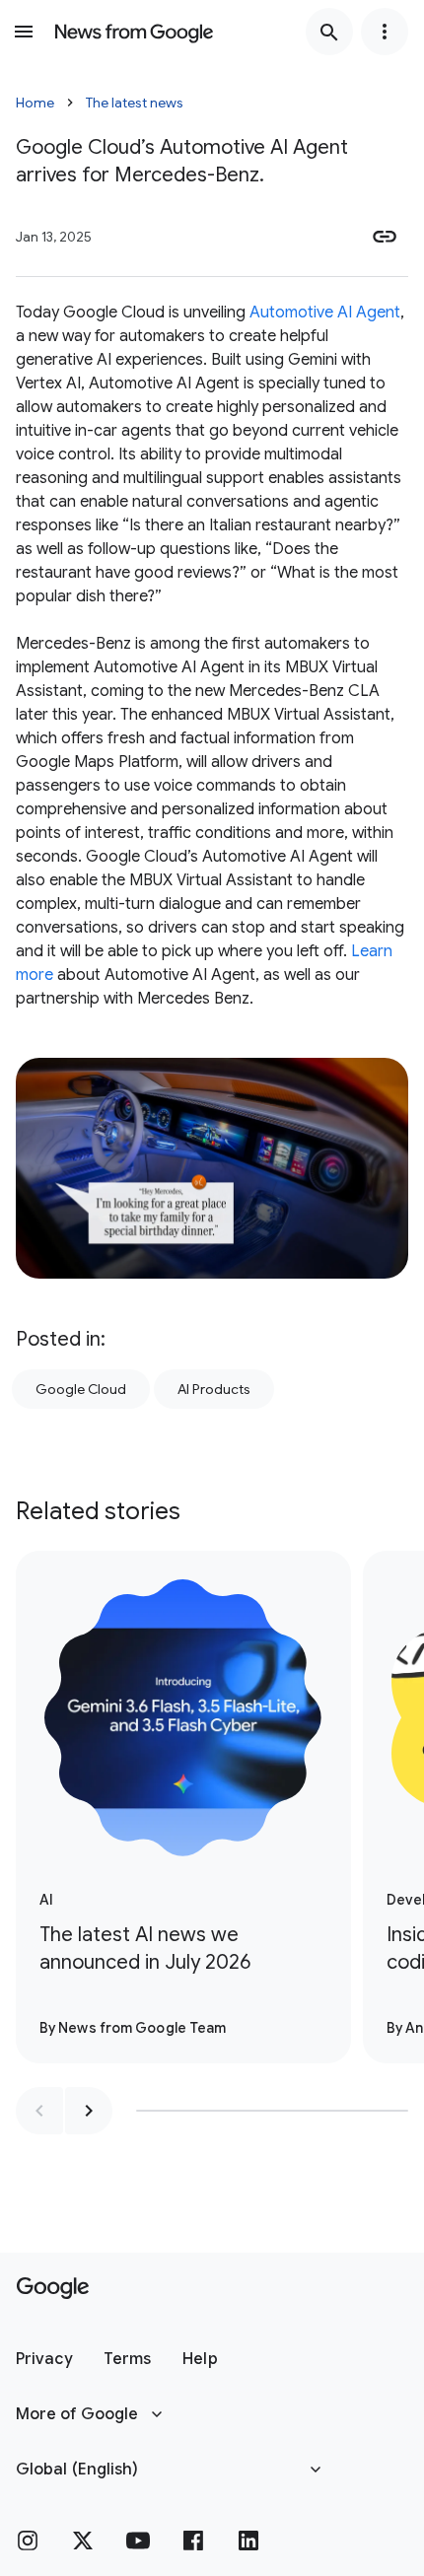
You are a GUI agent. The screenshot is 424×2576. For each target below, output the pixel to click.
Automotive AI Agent (325, 313)
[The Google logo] (53, 2288)
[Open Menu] (24, 32)
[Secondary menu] (385, 32)
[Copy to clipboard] (385, 237)
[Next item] (89, 2111)
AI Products (214, 1389)
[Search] (329, 32)
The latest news (135, 103)
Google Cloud (81, 1389)
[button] (44, 2359)
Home (35, 103)
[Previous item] (39, 2111)
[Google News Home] (134, 32)
